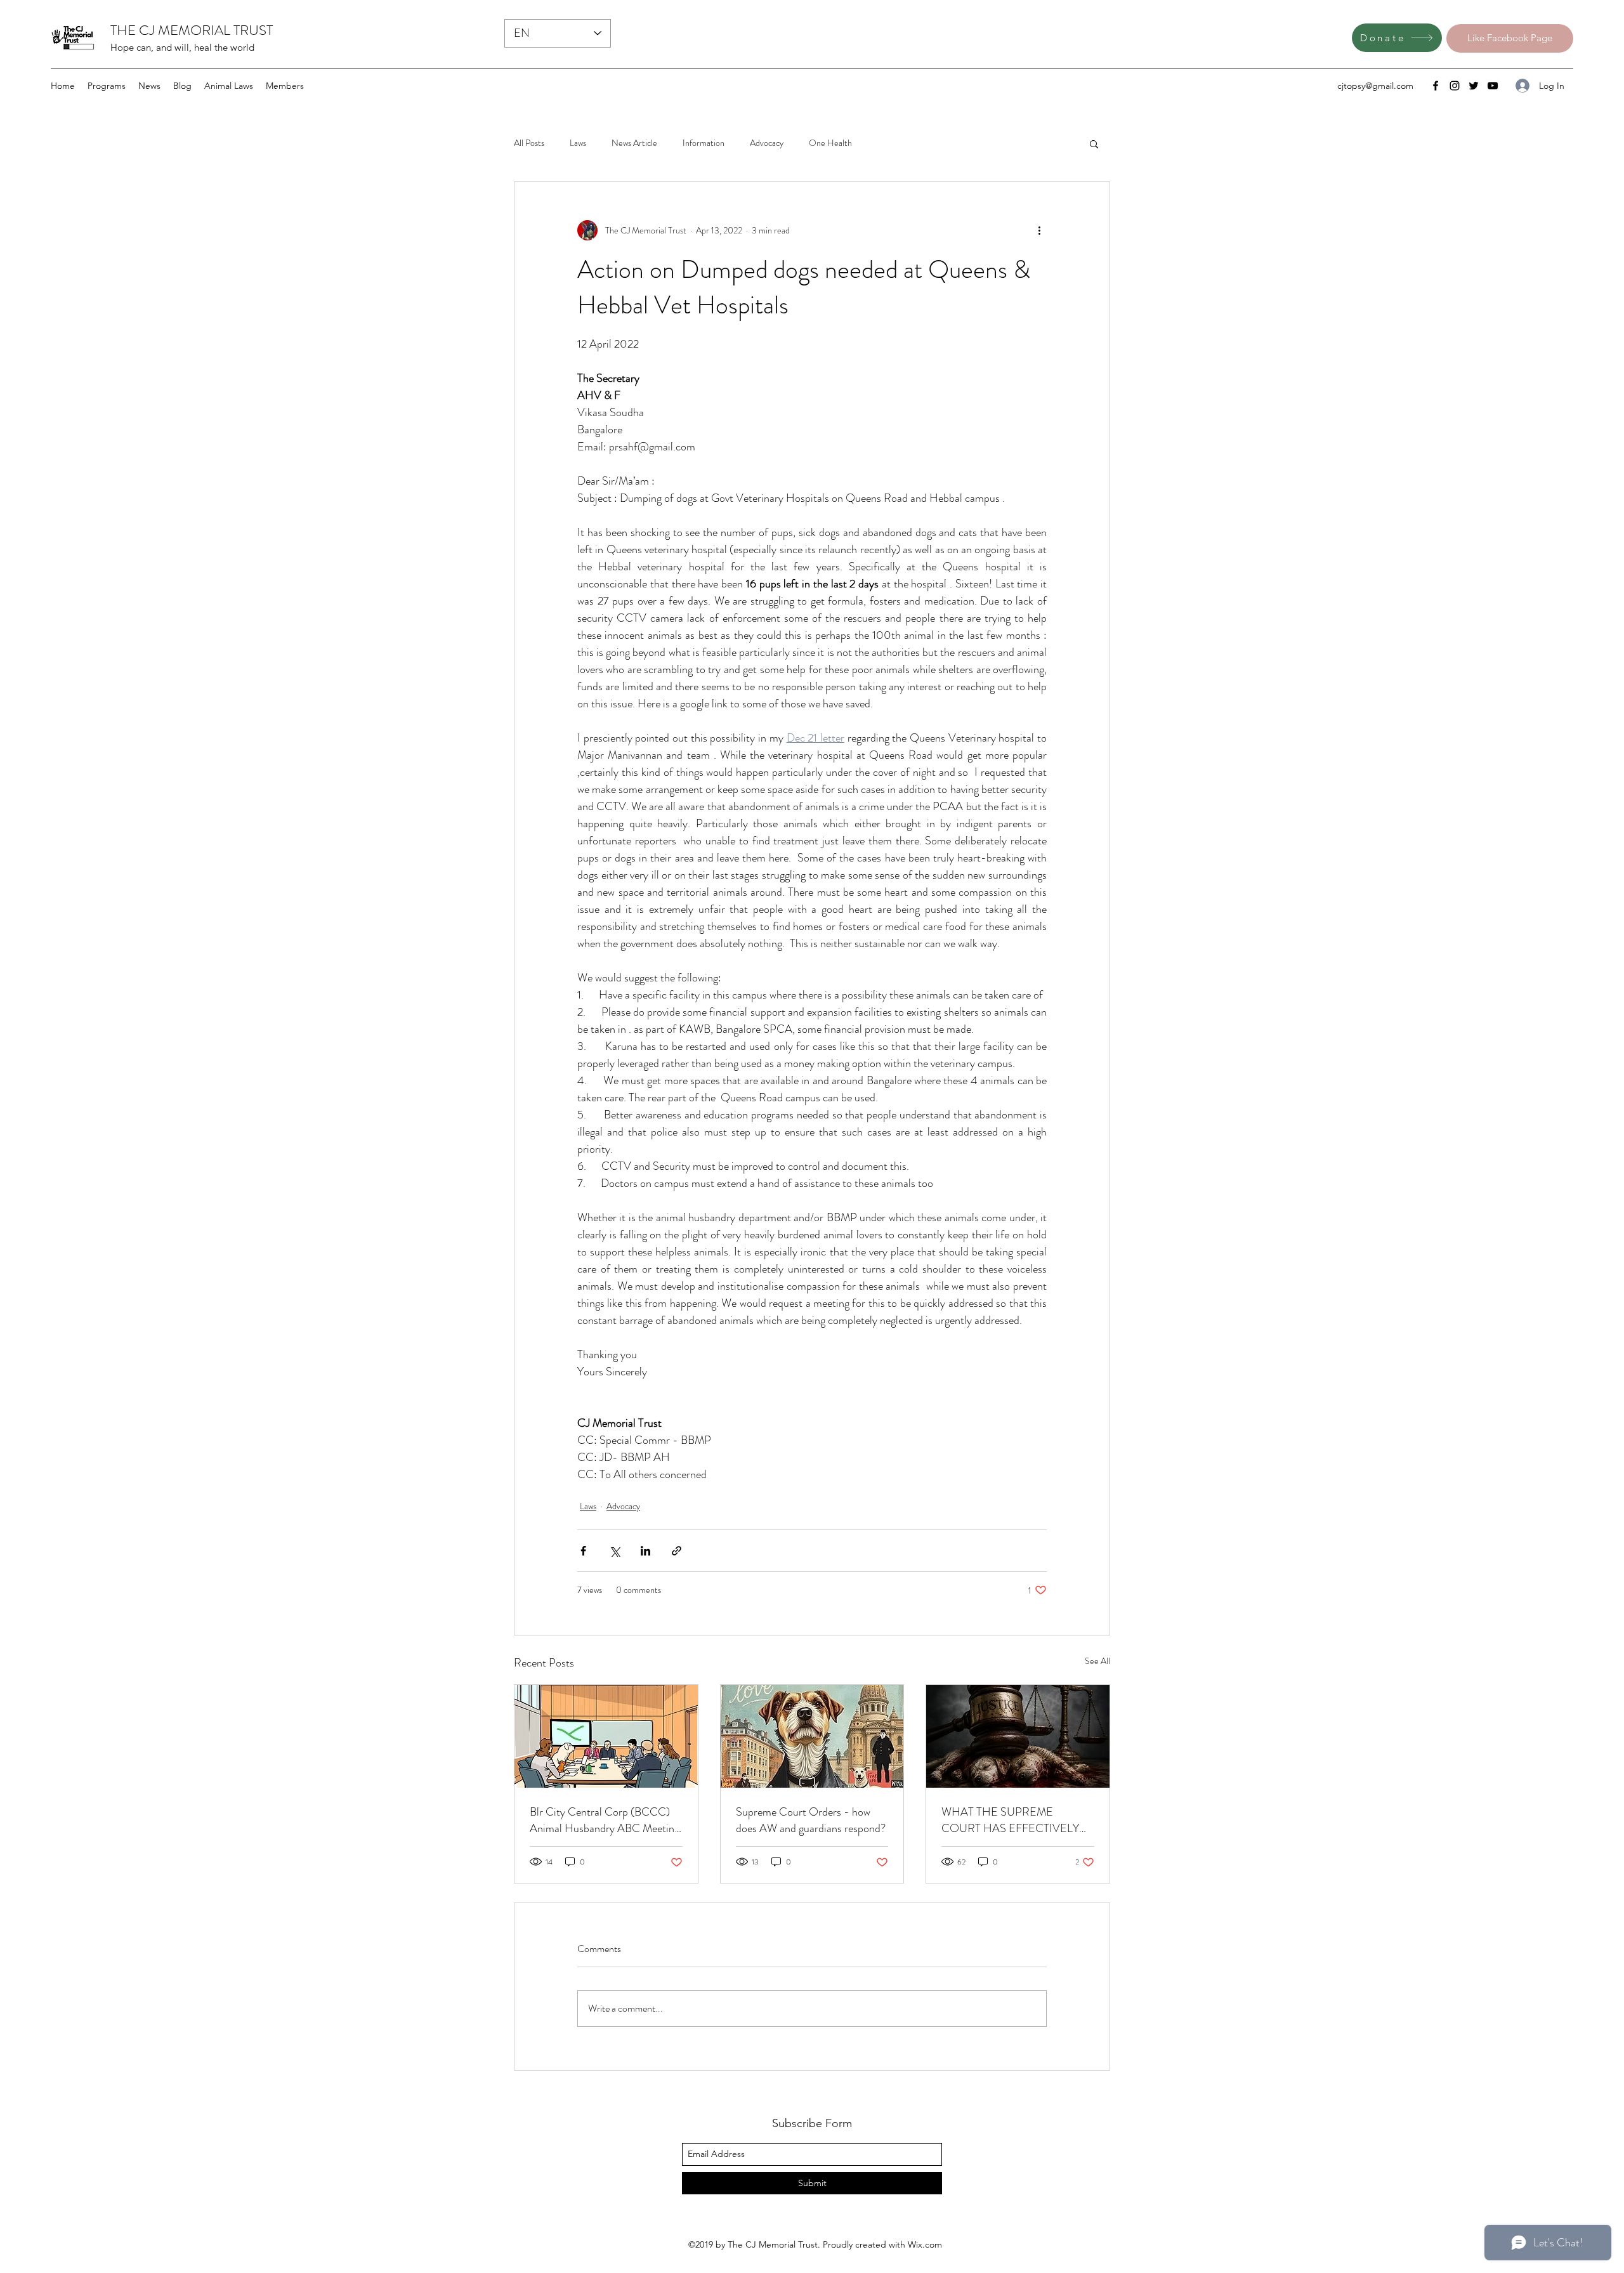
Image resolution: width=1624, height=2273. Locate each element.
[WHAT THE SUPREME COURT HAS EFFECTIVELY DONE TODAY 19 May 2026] (1018, 1736)
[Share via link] (677, 1551)
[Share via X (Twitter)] (614, 1551)
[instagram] (1455, 86)
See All (1097, 1661)
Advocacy (767, 143)
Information (704, 143)
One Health (830, 143)
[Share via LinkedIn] (645, 1551)
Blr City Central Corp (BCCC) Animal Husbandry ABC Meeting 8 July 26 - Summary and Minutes (605, 1820)
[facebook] (1436, 86)
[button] (1094, 143)
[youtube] (1493, 86)
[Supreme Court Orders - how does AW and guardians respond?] (812, 1736)
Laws (578, 143)
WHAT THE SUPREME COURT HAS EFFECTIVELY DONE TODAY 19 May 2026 (1010, 1820)
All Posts (529, 143)
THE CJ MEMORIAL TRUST (192, 30)
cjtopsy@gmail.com (1375, 86)
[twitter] (1474, 86)
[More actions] (1039, 230)
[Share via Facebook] (583, 1551)
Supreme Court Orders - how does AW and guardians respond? (811, 1820)
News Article (634, 143)
